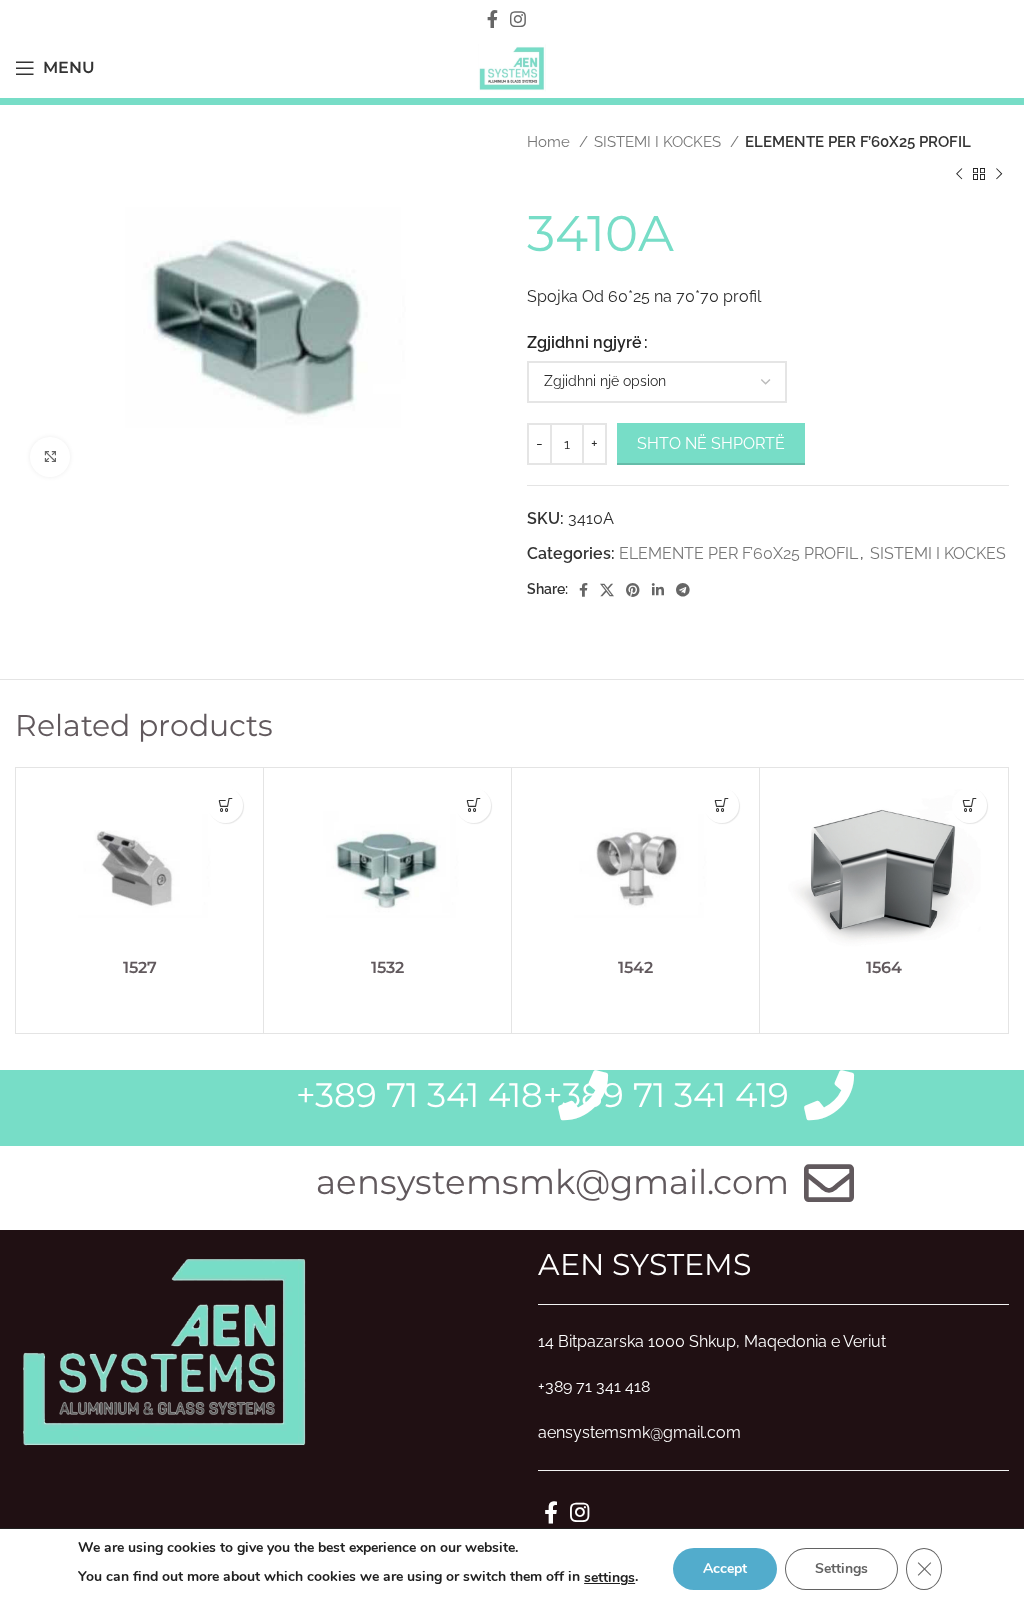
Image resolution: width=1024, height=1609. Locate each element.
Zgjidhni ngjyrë (584, 342)
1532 (387, 967)
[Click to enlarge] (50, 457)
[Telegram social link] (683, 590)
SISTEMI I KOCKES (659, 142)
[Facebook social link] (492, 19)
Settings (841, 1568)
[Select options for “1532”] (473, 805)
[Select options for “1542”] (721, 805)
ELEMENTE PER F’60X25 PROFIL (858, 142)
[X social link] (607, 590)
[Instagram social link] (518, 19)
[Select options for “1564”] (969, 805)
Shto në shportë (711, 443)
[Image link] (165, 1348)
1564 (884, 967)
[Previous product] (959, 174)
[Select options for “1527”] (225, 805)
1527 (140, 967)
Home (550, 142)
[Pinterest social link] (633, 590)
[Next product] (999, 174)
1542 (635, 967)
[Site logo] (512, 66)
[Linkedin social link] (658, 590)
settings (609, 1577)
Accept (725, 1568)
